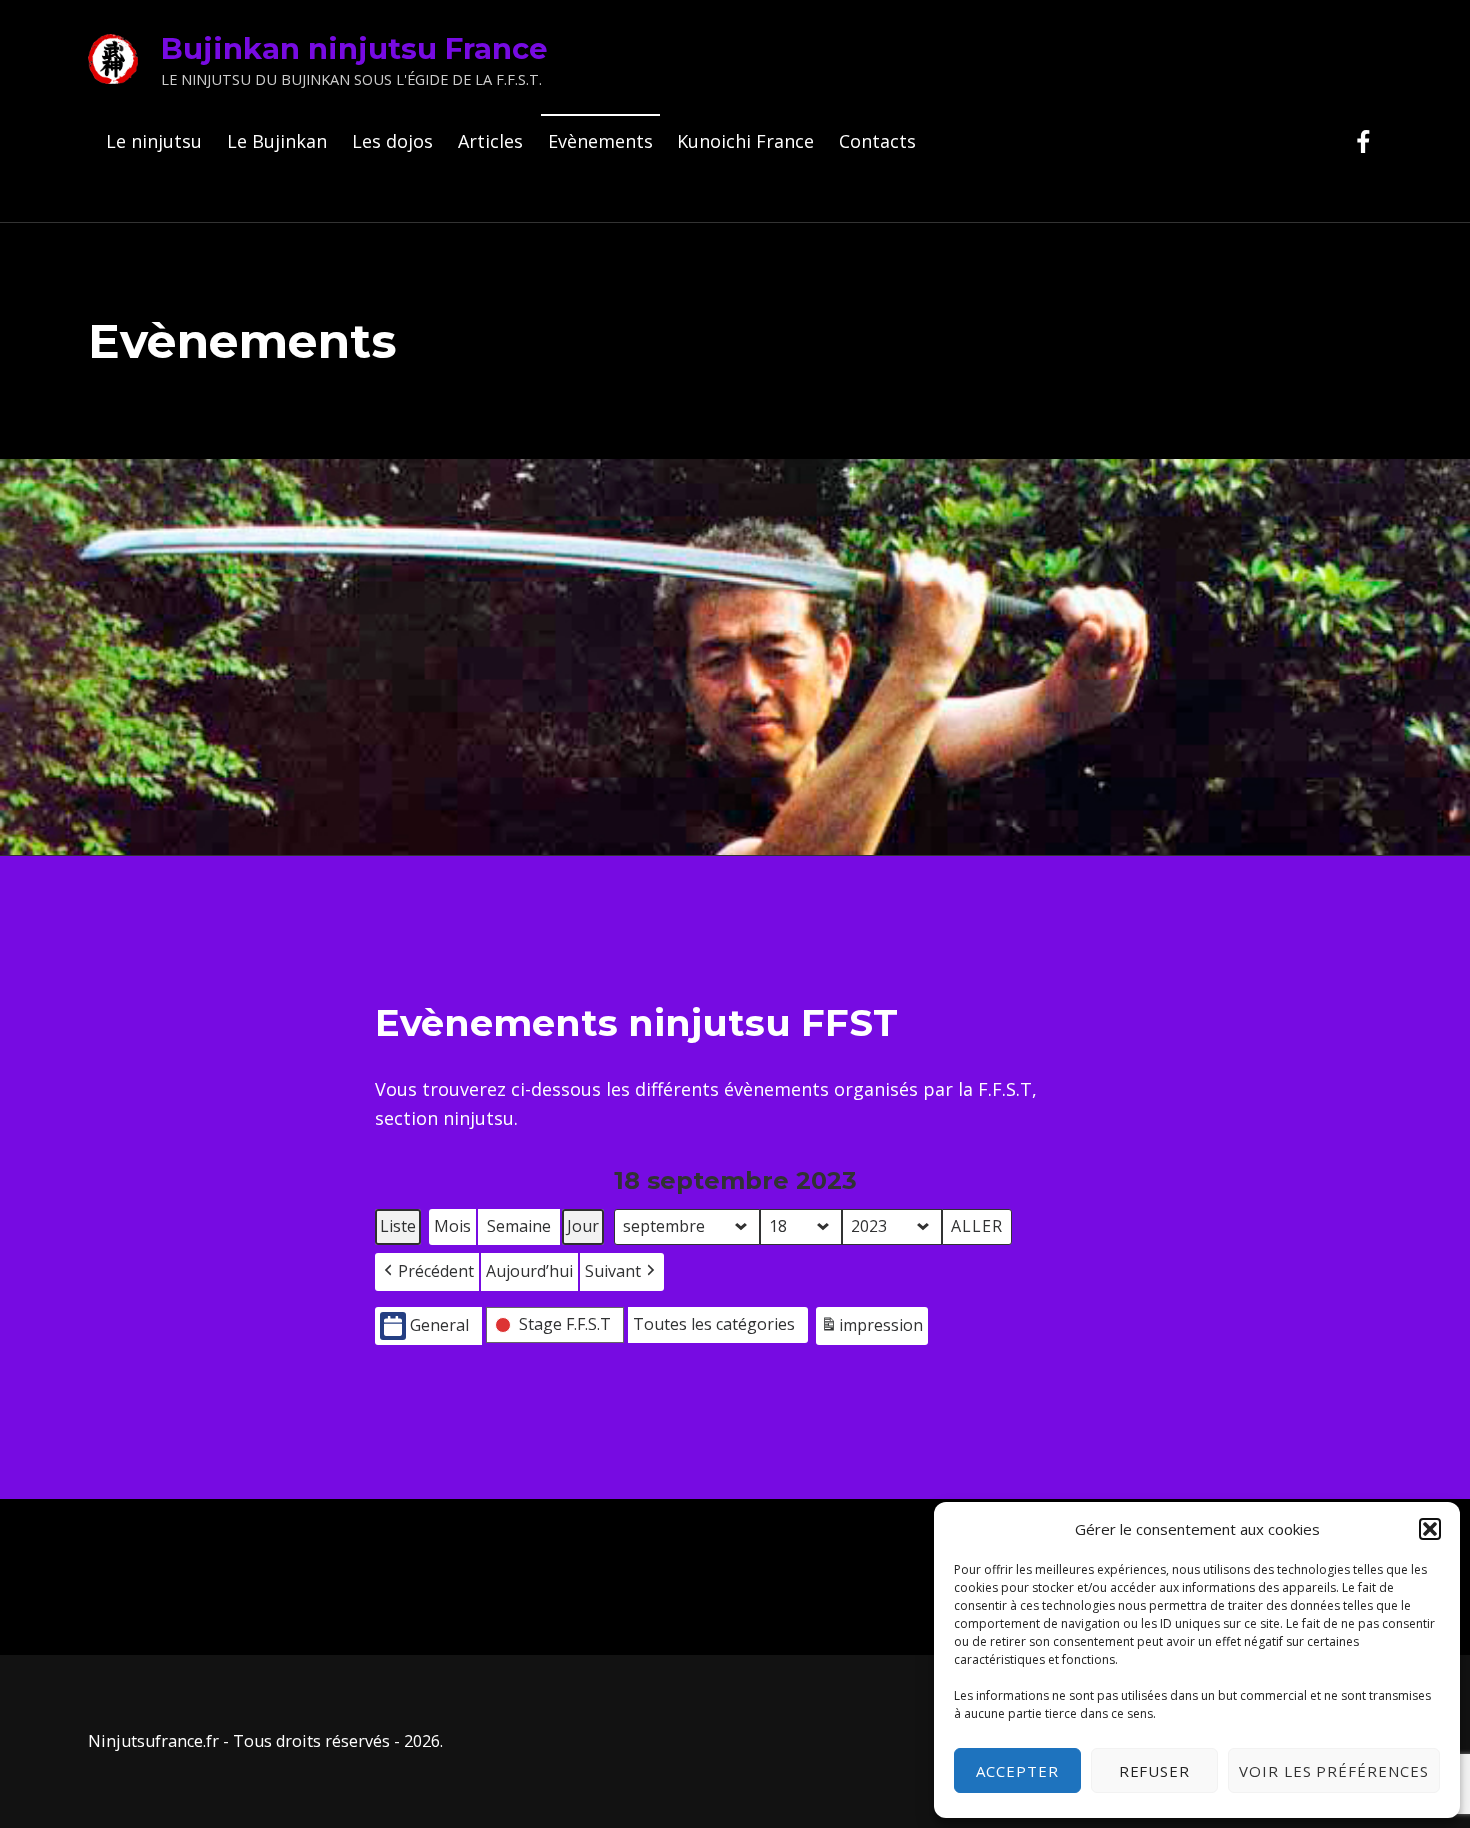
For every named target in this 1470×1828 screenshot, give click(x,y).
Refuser (1155, 1771)
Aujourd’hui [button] (529, 1271)
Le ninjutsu (154, 141)
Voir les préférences (1334, 1771)
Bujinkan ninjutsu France (354, 48)
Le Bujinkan (277, 141)
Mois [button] (452, 1226)
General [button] (439, 1325)
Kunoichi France (745, 141)
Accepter (1017, 1771)
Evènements (600, 141)
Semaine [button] (519, 1226)
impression (871, 1329)
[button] (1430, 1529)
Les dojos (392, 141)
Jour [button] (583, 1226)
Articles (490, 141)
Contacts (877, 141)
